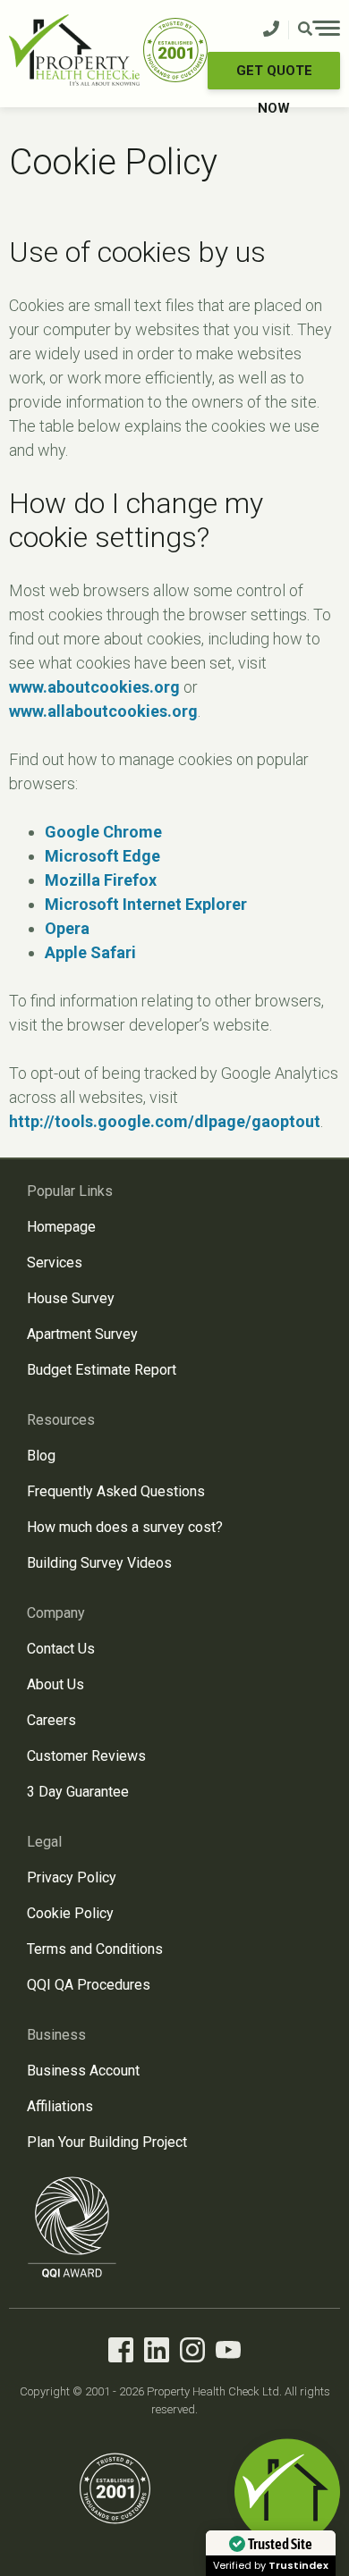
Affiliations (60, 2106)
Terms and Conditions (95, 1949)
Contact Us (61, 1649)
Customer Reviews (86, 1756)
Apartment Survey (82, 1334)
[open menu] (319, 30)
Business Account (83, 2071)
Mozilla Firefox (101, 880)
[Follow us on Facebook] (121, 2353)
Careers (51, 1720)
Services (55, 1263)
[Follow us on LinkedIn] (157, 2353)
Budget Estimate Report (102, 1370)
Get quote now (274, 76)
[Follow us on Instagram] (192, 2353)
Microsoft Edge (102, 856)
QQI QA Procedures (89, 1985)
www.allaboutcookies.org (103, 711)
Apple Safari (90, 952)
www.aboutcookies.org (94, 687)
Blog (41, 1456)
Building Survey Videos (99, 1563)
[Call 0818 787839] (271, 30)
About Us (55, 1684)
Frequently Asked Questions (116, 1491)
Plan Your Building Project (107, 2142)
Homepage (61, 1227)
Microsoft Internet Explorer (146, 904)
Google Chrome (103, 832)
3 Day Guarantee (78, 1792)
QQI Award (72, 2227)
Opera (67, 928)
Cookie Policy (70, 1913)
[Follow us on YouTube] (228, 2353)
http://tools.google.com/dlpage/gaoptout (165, 1121)
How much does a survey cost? (125, 1527)
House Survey (71, 1298)
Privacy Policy (72, 1877)
